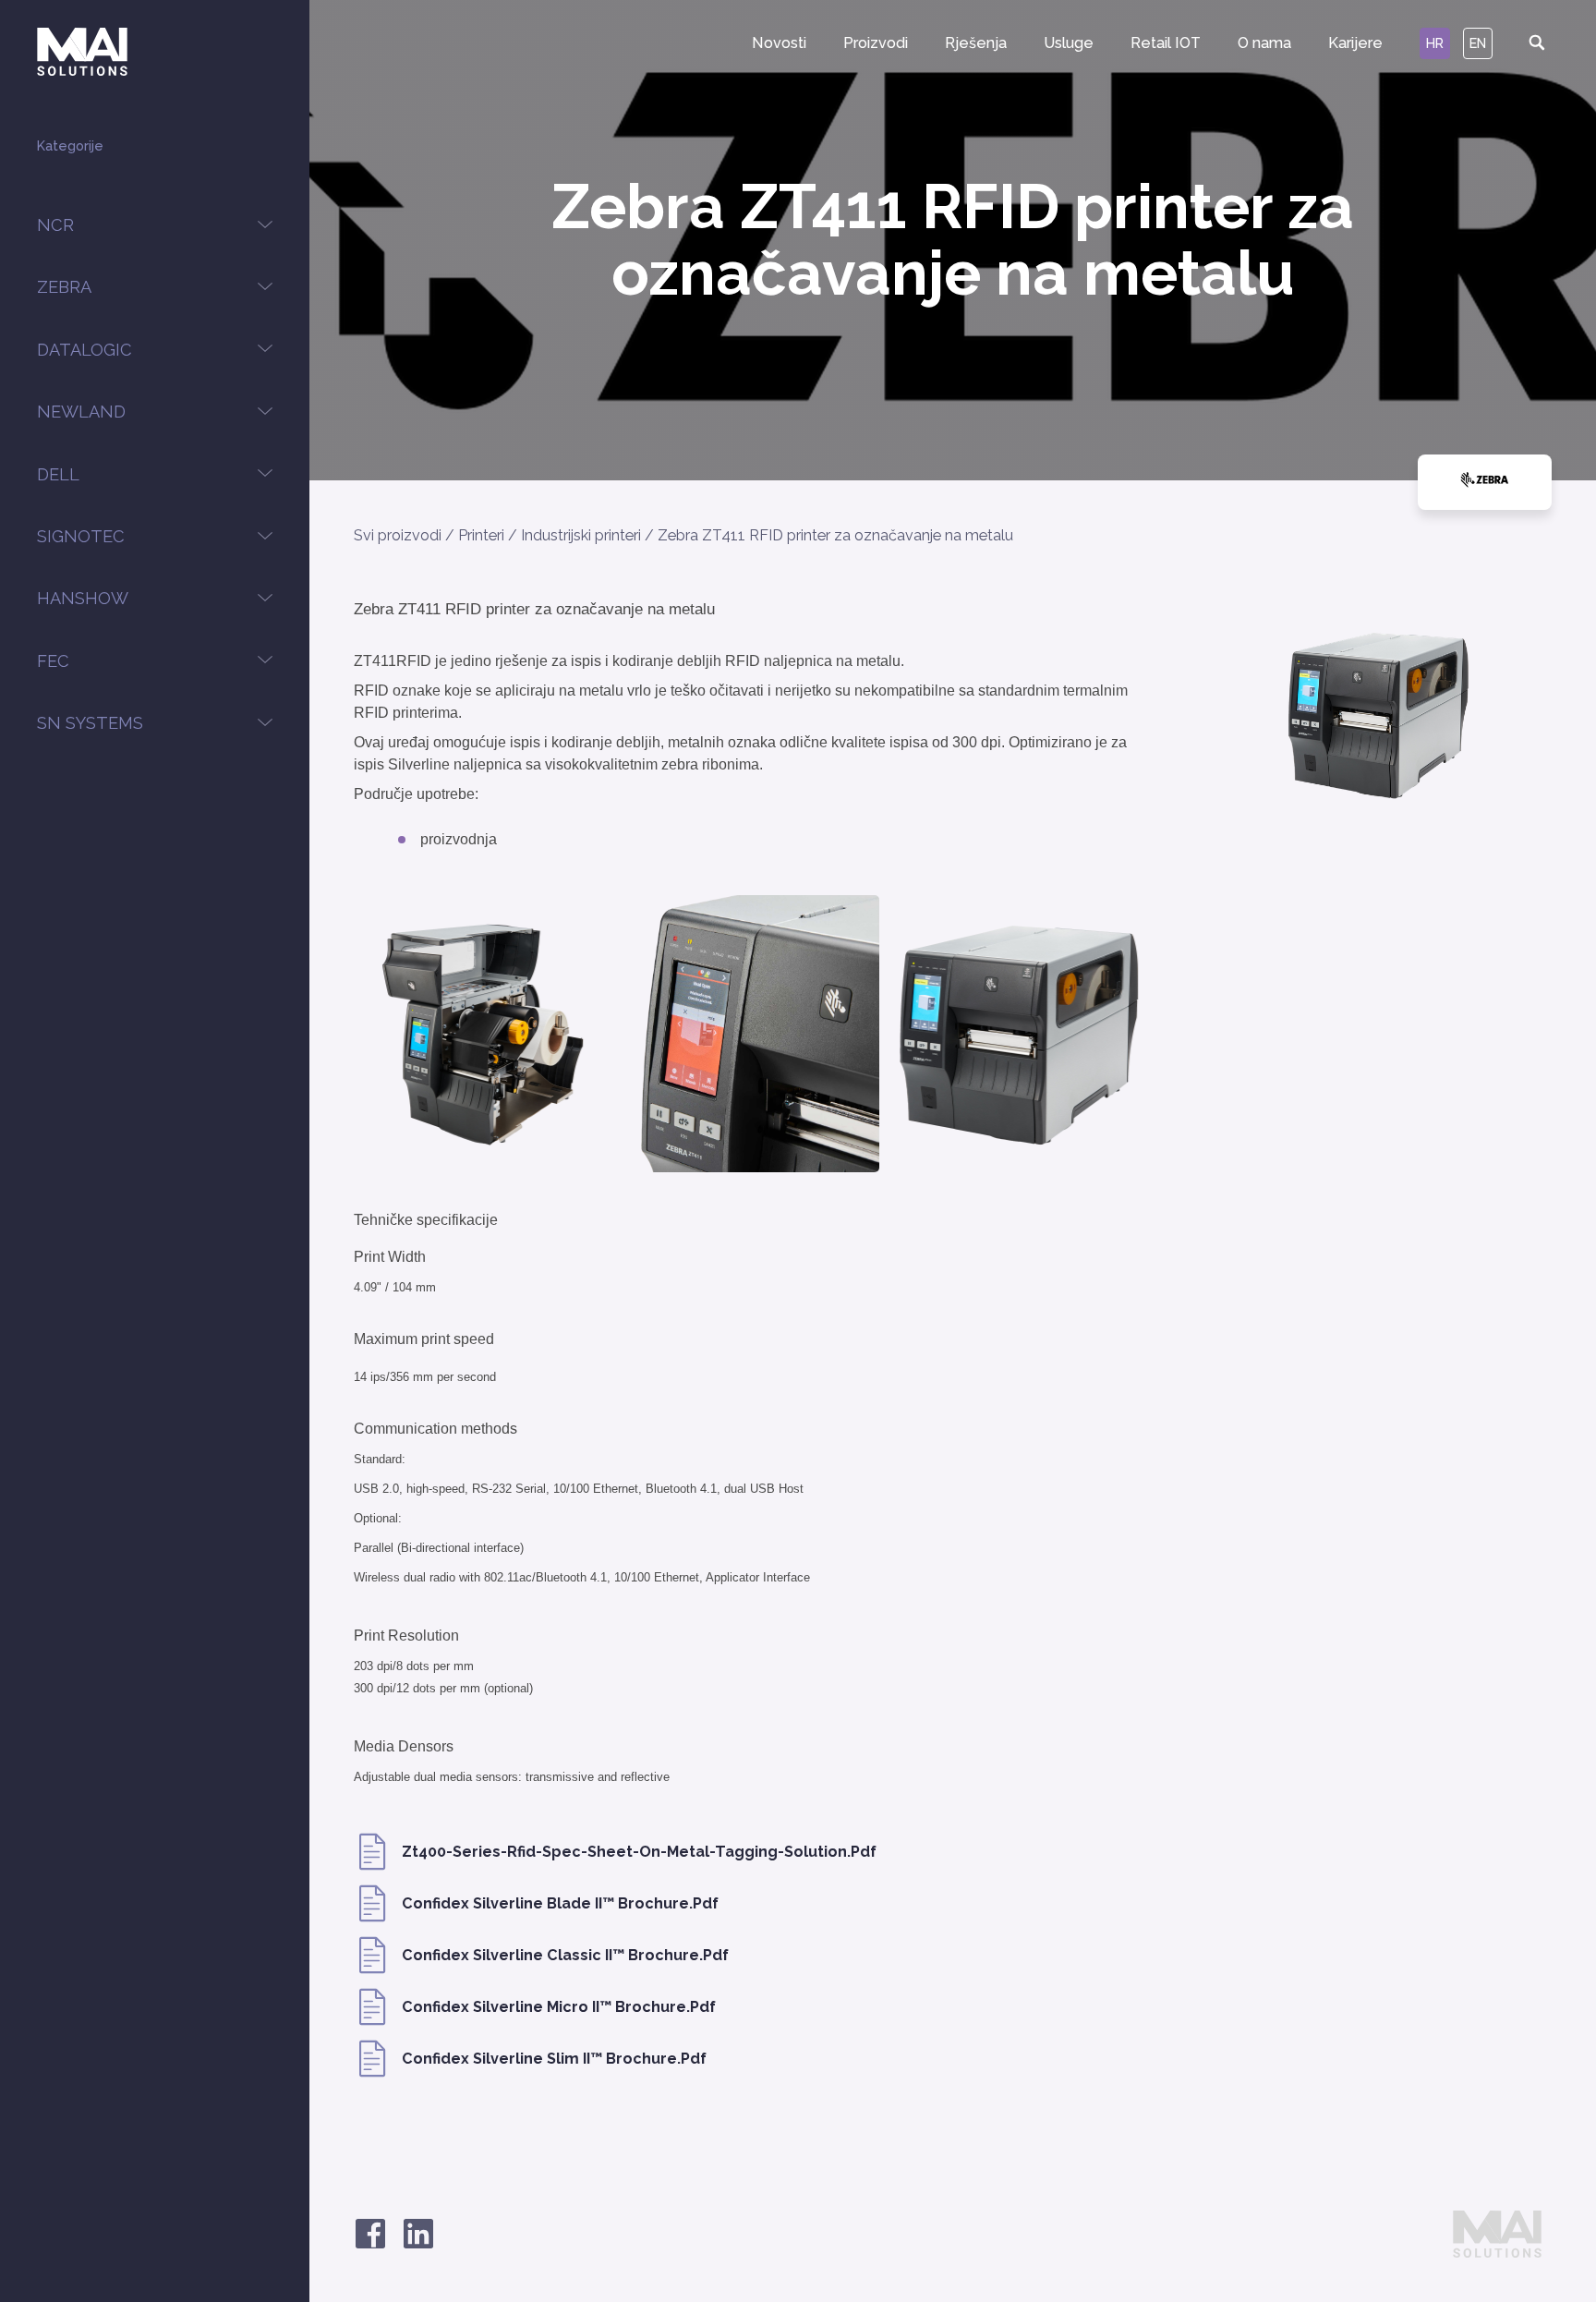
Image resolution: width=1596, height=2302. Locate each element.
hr (1435, 43)
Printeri (481, 535)
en (1478, 43)
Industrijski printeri (581, 535)
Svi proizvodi (398, 535)
